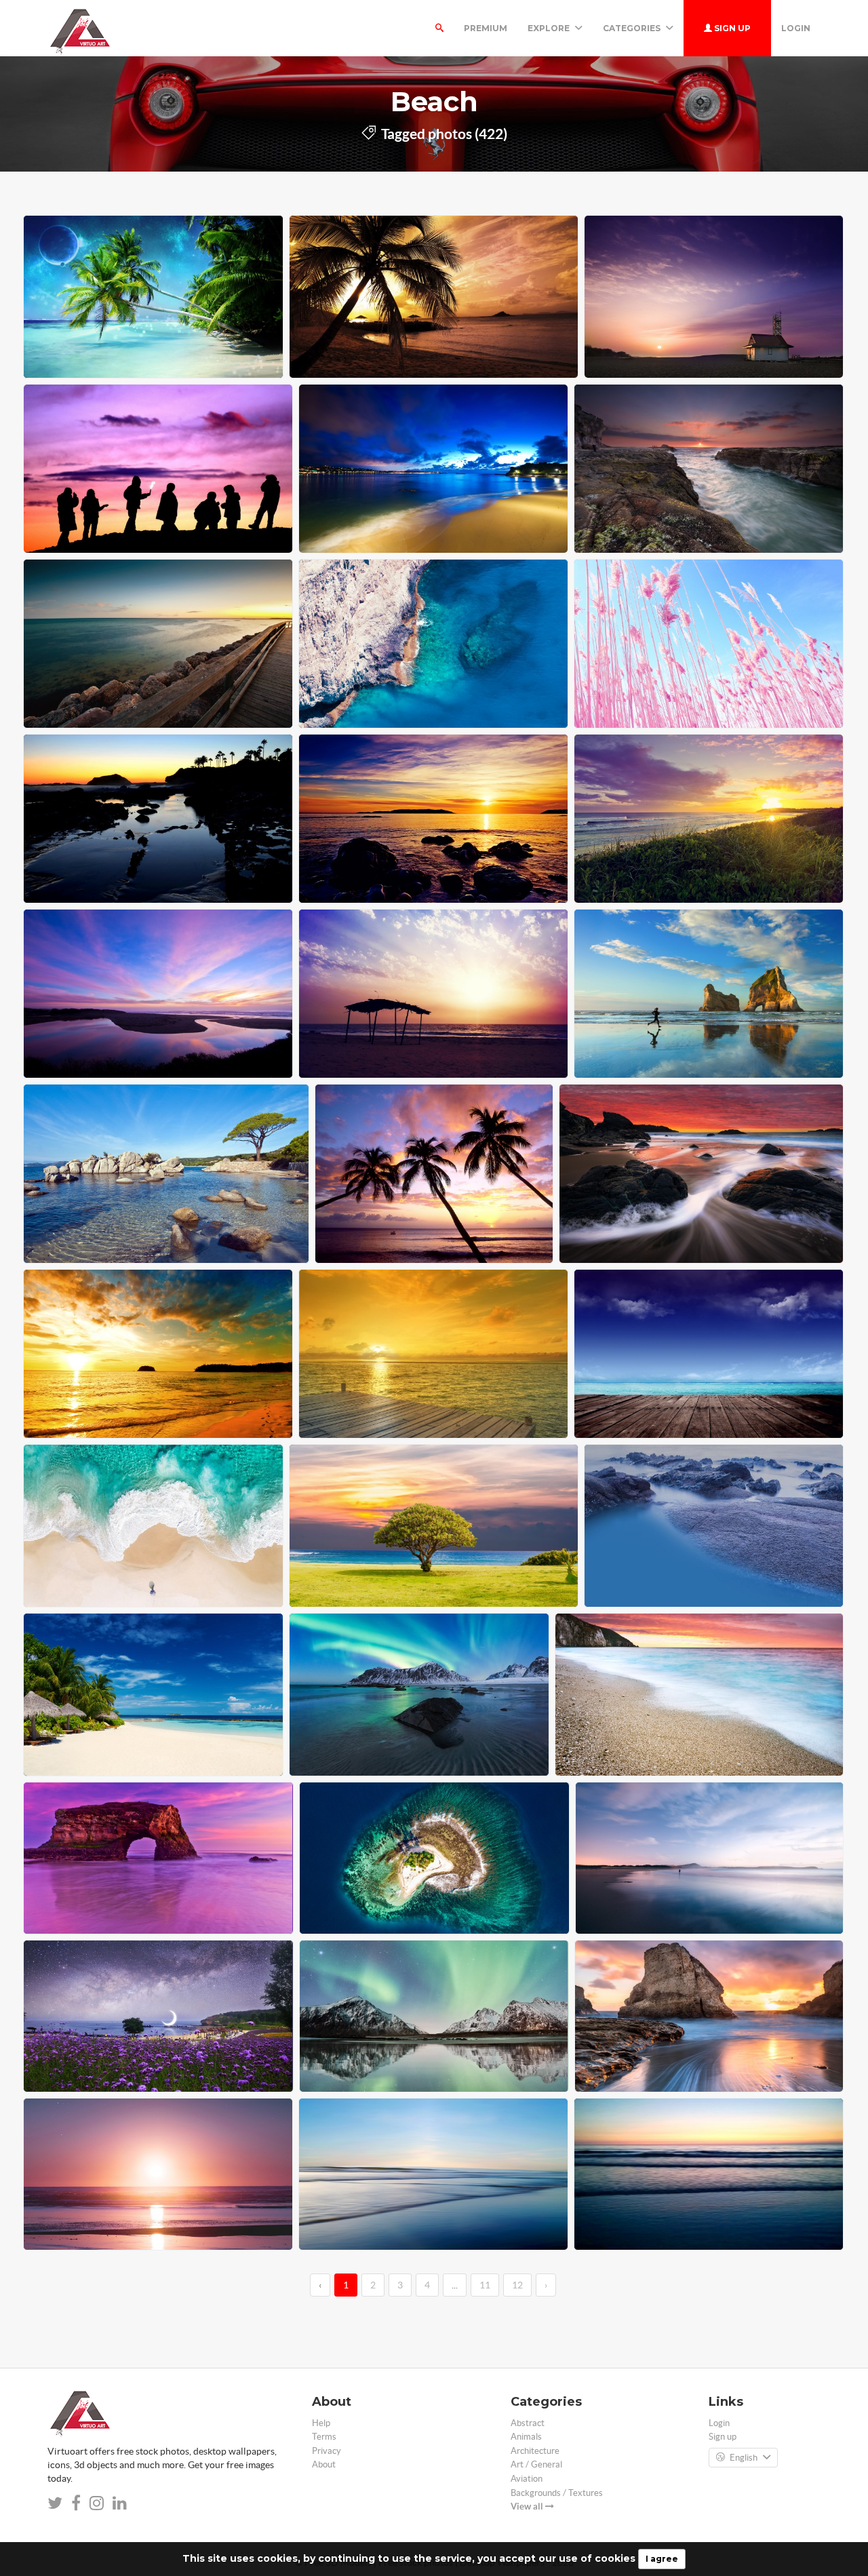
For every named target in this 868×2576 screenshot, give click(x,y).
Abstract (528, 2423)
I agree (662, 2559)
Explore (550, 28)
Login (796, 28)
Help (321, 2423)
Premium (486, 28)
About (324, 2464)
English (744, 2458)
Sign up (731, 28)
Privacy (327, 2451)
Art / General (536, 2464)
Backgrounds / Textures (557, 2493)
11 (485, 2285)
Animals (526, 2437)
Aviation (527, 2479)
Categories (633, 28)
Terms (324, 2437)
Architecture (535, 2451)
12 (517, 2285)
